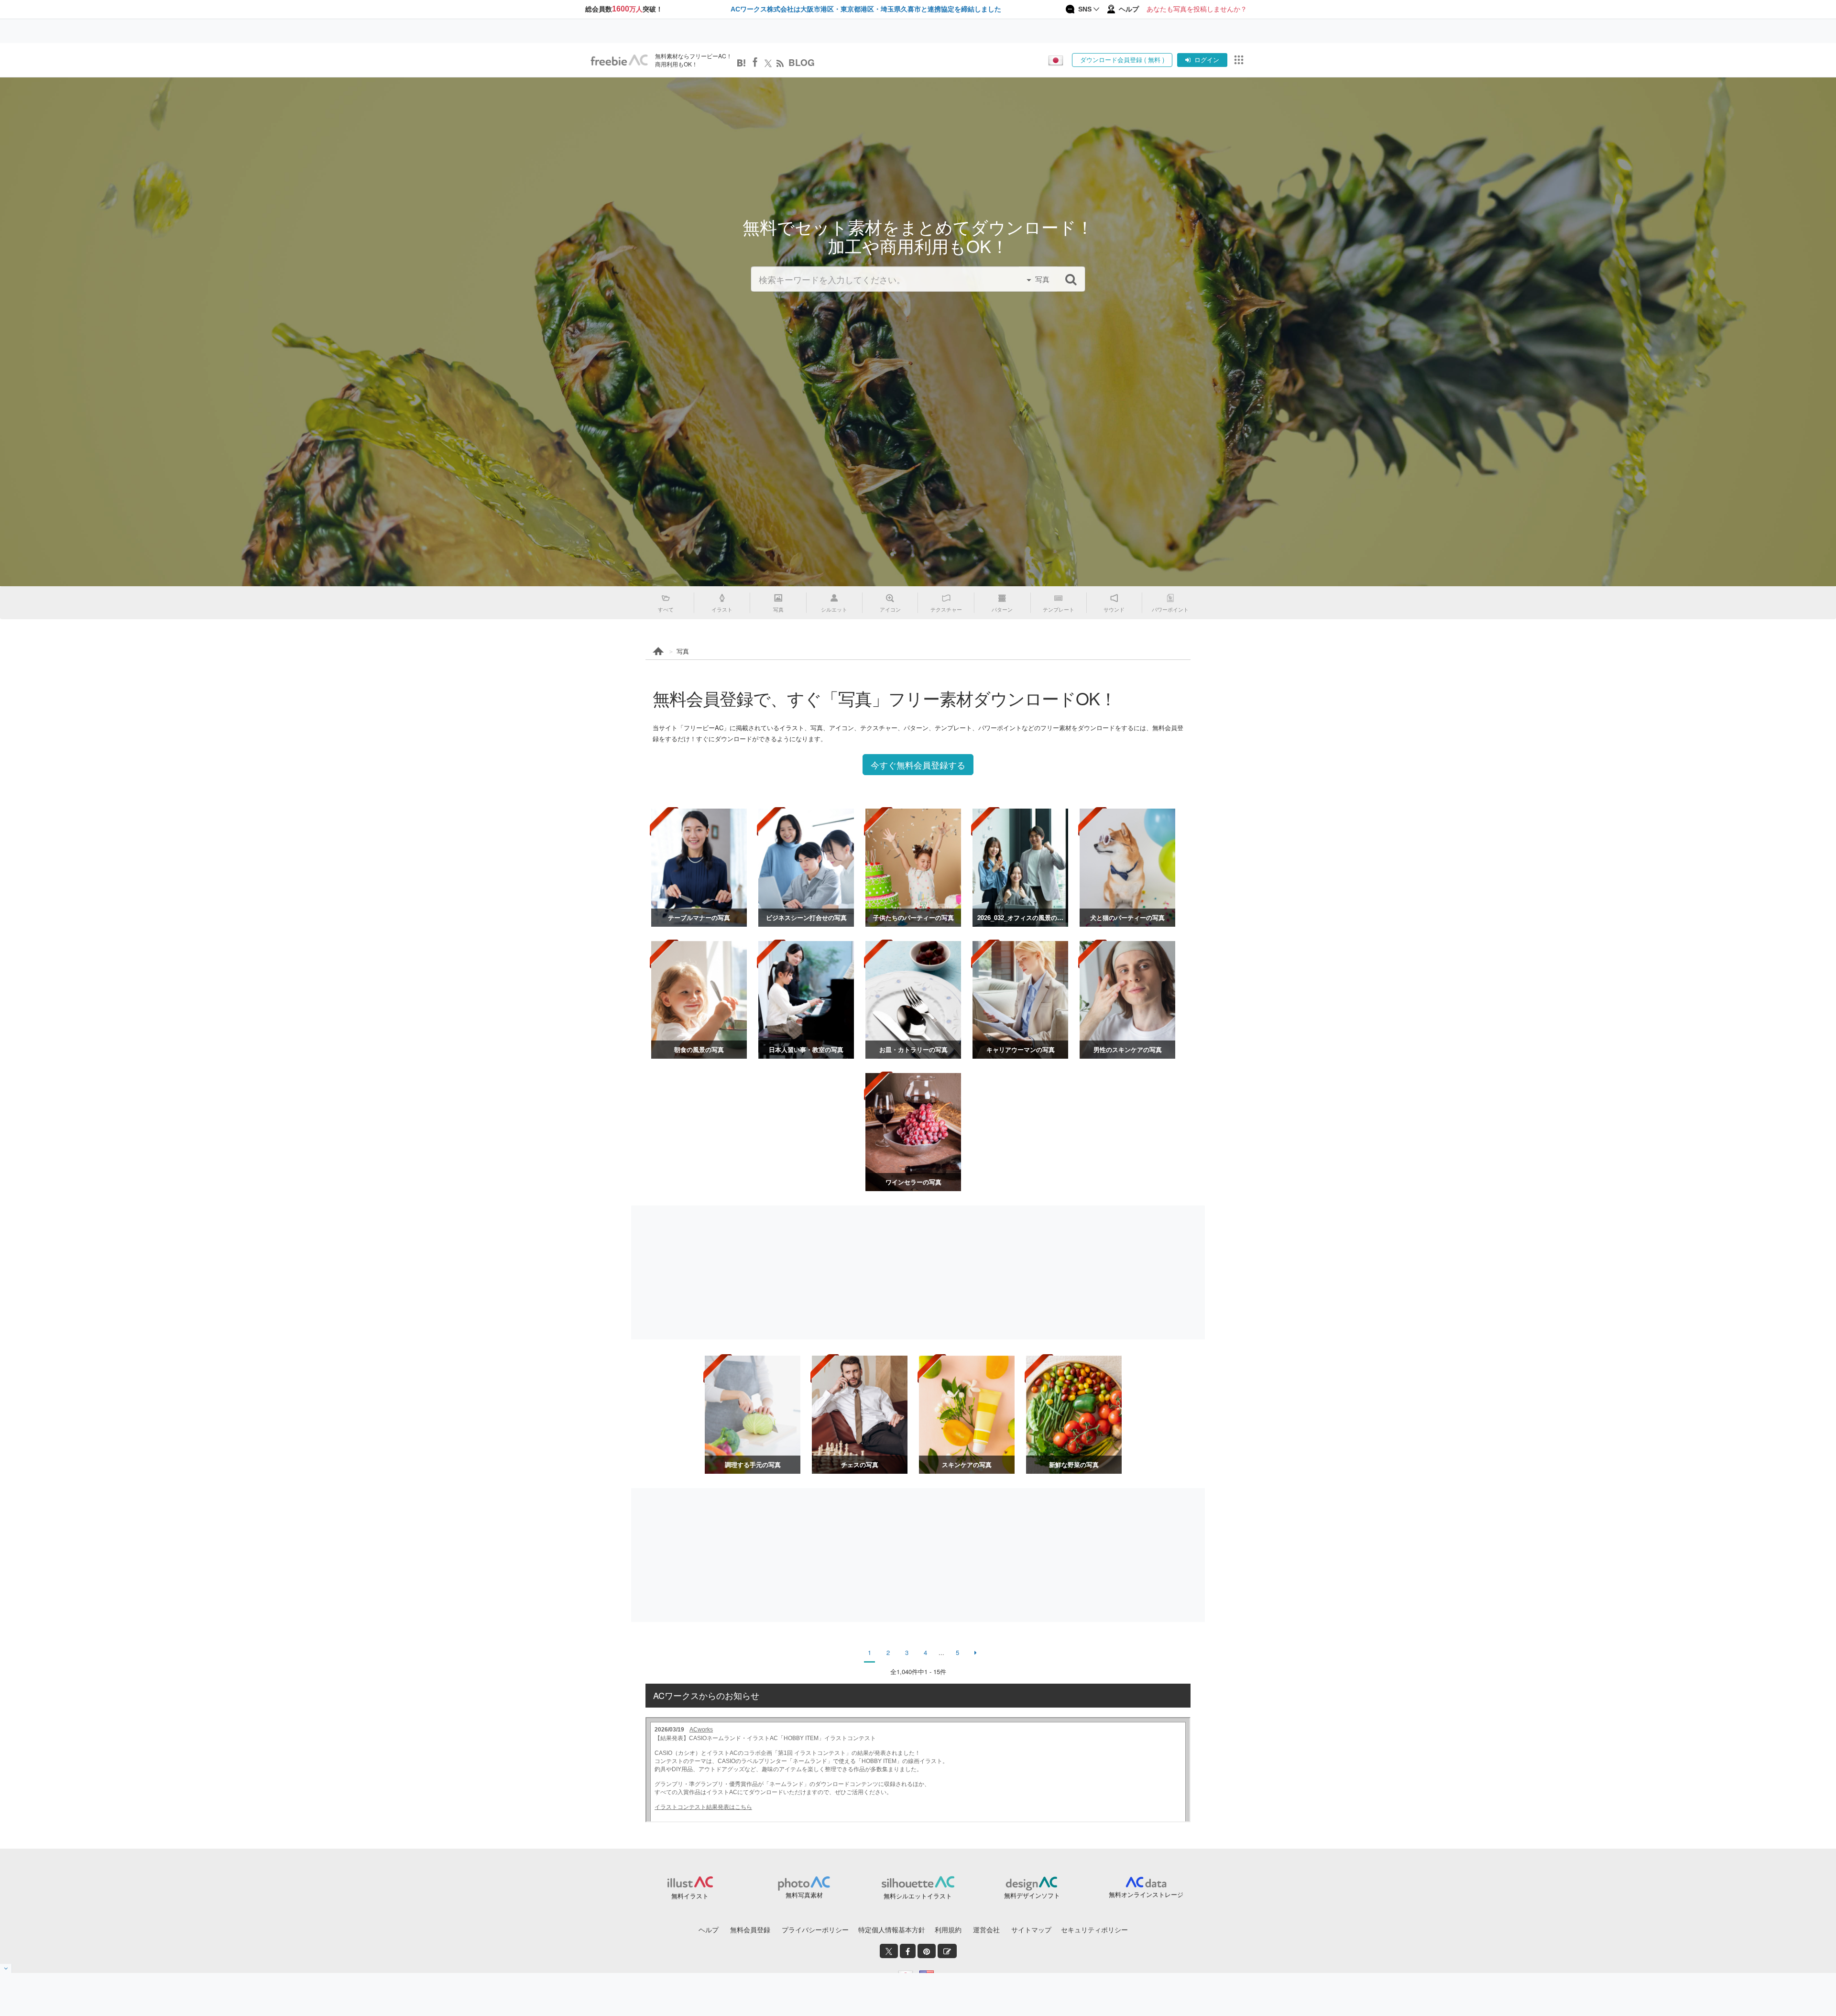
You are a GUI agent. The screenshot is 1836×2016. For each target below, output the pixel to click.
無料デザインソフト (1032, 1895)
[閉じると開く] (6, 1968)
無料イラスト (690, 1896)
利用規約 (948, 1929)
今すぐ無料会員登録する (918, 765)
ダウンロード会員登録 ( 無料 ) (1122, 60)
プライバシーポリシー (815, 1929)
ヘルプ (709, 1929)
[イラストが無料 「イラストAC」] (619, 60)
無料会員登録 (750, 1929)
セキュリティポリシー (1094, 1929)
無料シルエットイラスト (918, 1896)
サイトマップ (1031, 1929)
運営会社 (986, 1929)
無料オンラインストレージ (1146, 1894)
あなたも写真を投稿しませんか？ (1197, 9)
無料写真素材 (804, 1895)
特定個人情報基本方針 (892, 1929)
